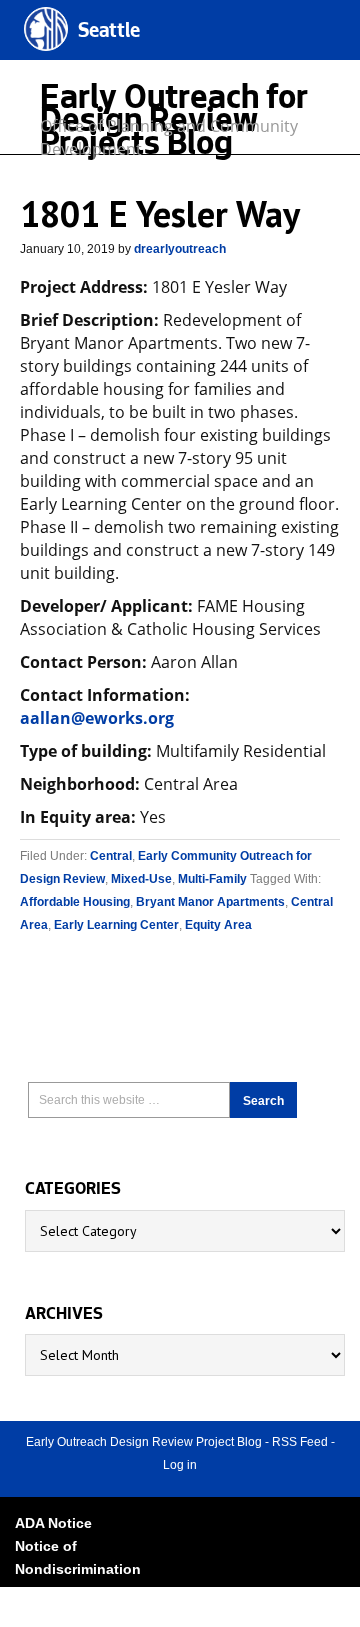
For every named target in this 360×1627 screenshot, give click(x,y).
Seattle (109, 32)
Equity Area (218, 925)
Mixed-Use (141, 879)
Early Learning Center (116, 925)
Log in (180, 1465)
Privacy (40, 1592)
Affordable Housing (75, 902)
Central (111, 856)
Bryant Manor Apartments (210, 902)
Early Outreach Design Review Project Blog (144, 1442)
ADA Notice (53, 1523)
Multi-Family (212, 879)
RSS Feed (300, 1442)
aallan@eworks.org (97, 718)
